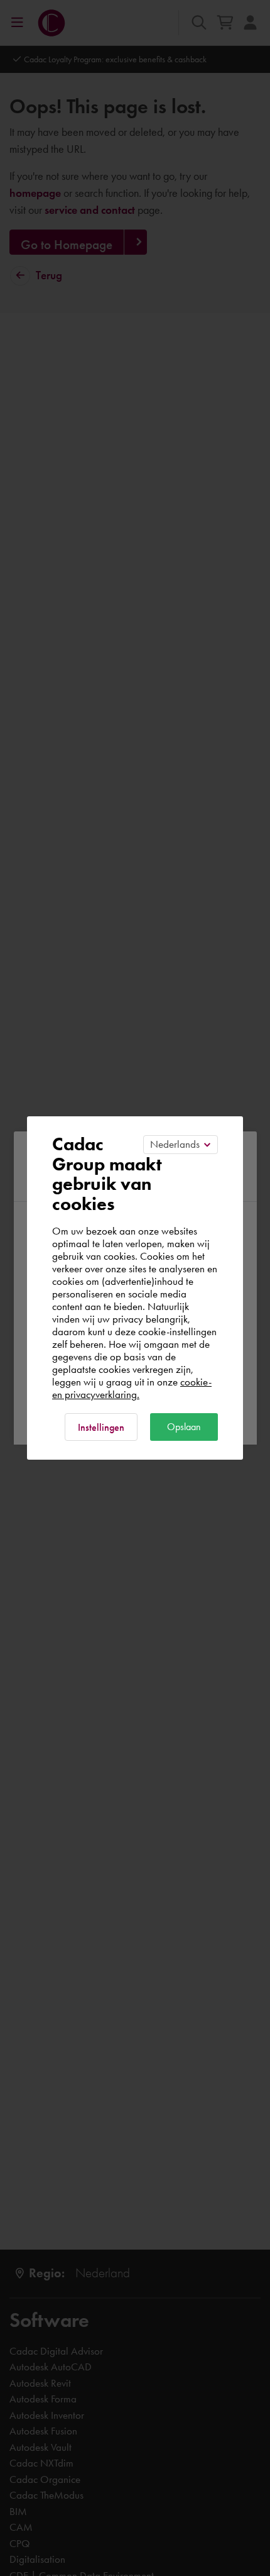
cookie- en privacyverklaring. (132, 1388)
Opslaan (184, 1427)
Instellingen (101, 1427)
